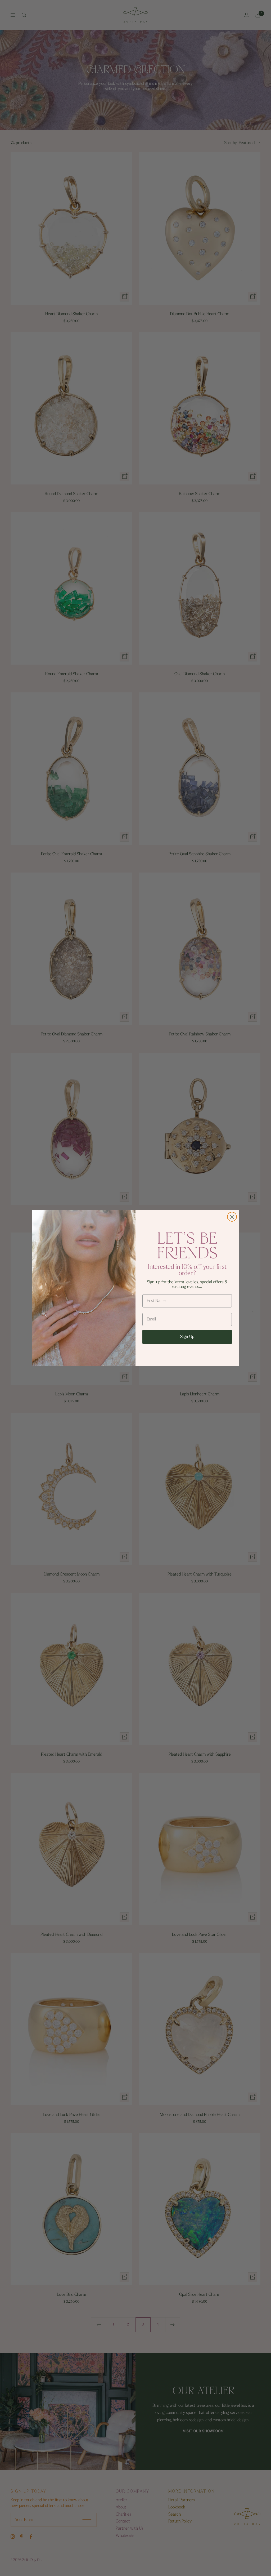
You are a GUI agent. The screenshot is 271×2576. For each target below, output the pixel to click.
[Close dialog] (232, 1217)
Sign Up (187, 1337)
